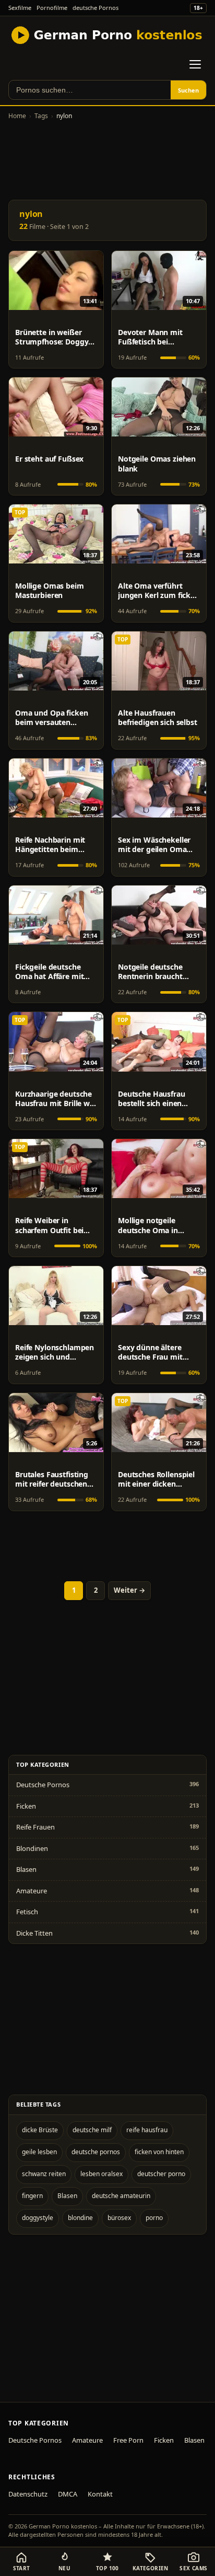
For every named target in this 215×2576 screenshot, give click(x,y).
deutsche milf (92, 2130)
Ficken (26, 1806)
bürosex (119, 2218)
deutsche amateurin (121, 2196)
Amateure (32, 1891)
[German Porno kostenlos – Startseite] (108, 35)
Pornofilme (52, 8)
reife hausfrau (147, 2130)
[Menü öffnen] (195, 64)
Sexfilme (20, 8)
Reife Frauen (35, 1827)
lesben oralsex (101, 2174)
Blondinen (32, 1848)
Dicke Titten (34, 1933)
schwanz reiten (44, 2174)
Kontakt (100, 2494)
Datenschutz (28, 2494)
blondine (80, 2218)
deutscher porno (161, 2174)
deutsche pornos (96, 2152)
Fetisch (27, 1912)
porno (154, 2218)
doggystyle (38, 2218)
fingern (32, 2196)
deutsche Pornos (95, 8)
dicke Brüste (40, 2130)
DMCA (68, 2494)
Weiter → (129, 1590)
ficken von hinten (159, 2152)
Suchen (188, 90)
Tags (41, 116)
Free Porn (128, 2440)
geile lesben (39, 2152)
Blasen (26, 1869)
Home (17, 116)
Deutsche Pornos (43, 1785)
